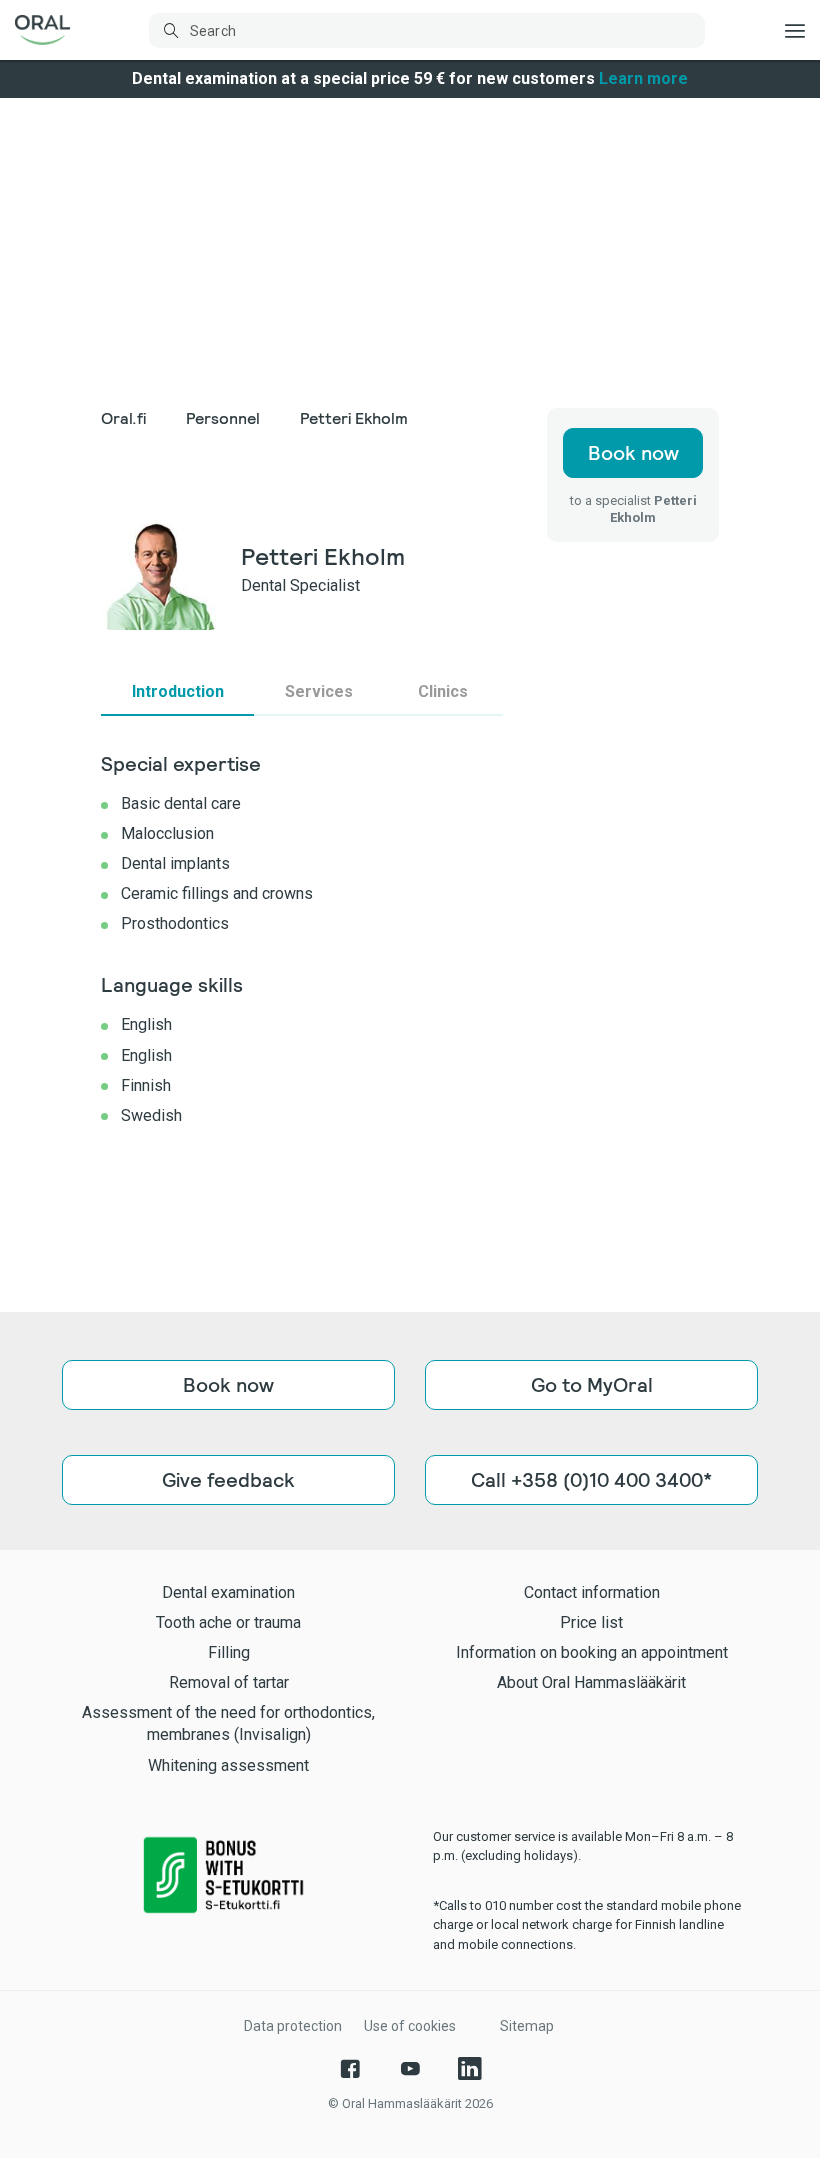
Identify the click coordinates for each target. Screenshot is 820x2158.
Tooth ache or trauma (228, 1622)
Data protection (293, 2026)
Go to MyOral (592, 1385)
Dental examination (228, 1592)
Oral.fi (123, 418)
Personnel (223, 418)
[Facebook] (350, 2069)
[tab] (177, 692)
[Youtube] (410, 2069)
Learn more (643, 78)
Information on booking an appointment (592, 1652)
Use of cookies (410, 2026)
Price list (591, 1622)
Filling (229, 1652)
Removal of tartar (229, 1682)
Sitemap (527, 2026)
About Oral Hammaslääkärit (591, 1682)
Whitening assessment (228, 1765)
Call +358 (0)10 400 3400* (591, 1480)
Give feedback (228, 1480)
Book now (633, 453)
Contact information (592, 1592)
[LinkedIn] (470, 2069)
